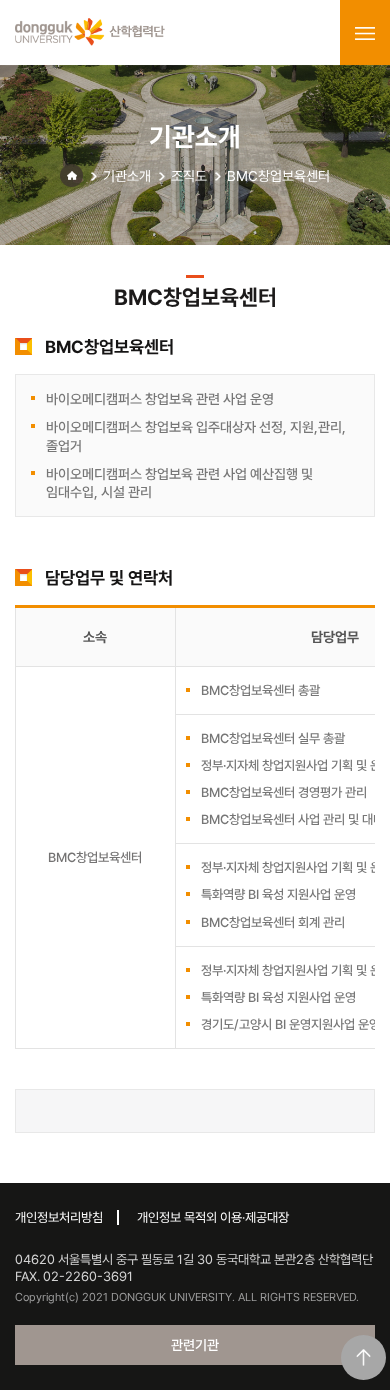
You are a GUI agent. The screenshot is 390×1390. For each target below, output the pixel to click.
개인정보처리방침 (59, 1217)
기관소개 (127, 176)
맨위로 (363, 1357)
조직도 (189, 176)
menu (365, 33)
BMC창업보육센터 (278, 176)
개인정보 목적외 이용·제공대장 (213, 1217)
